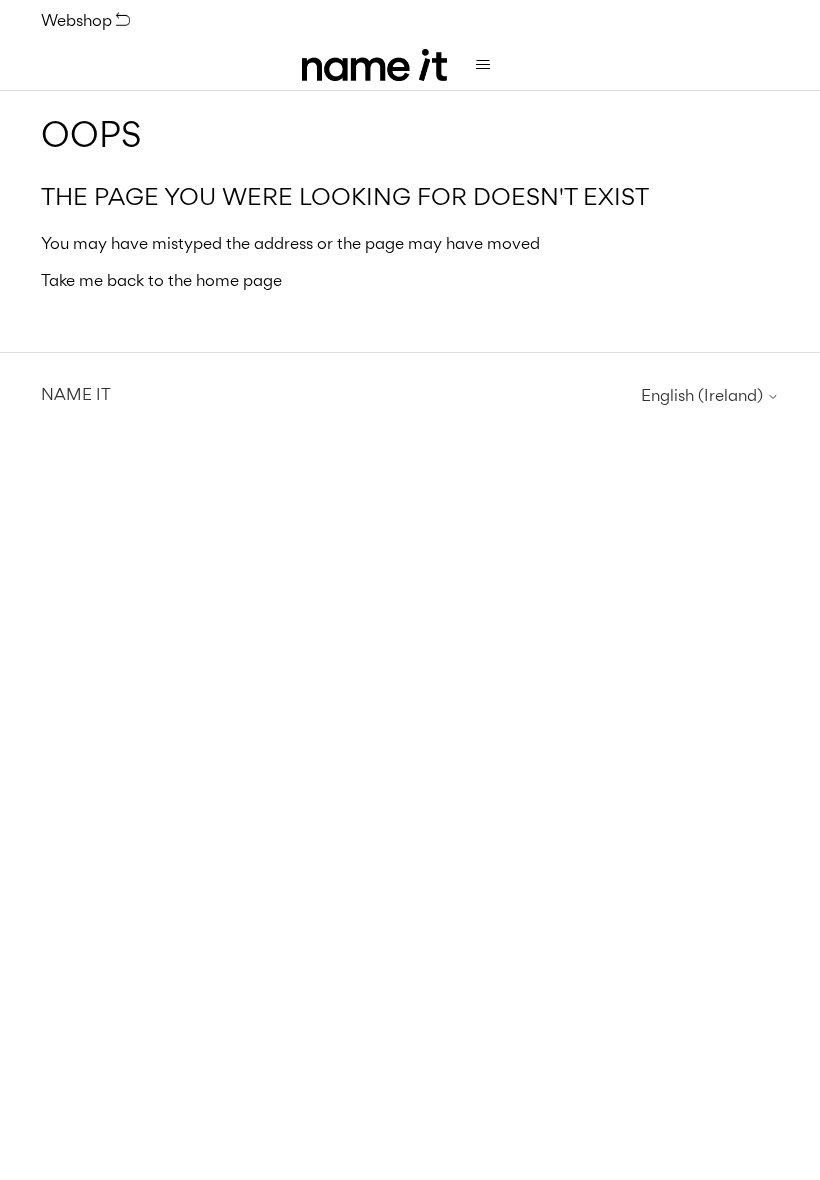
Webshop (78, 20)
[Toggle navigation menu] (482, 65)
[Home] (374, 65)
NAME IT (76, 394)
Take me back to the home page (161, 280)
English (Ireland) (704, 395)
